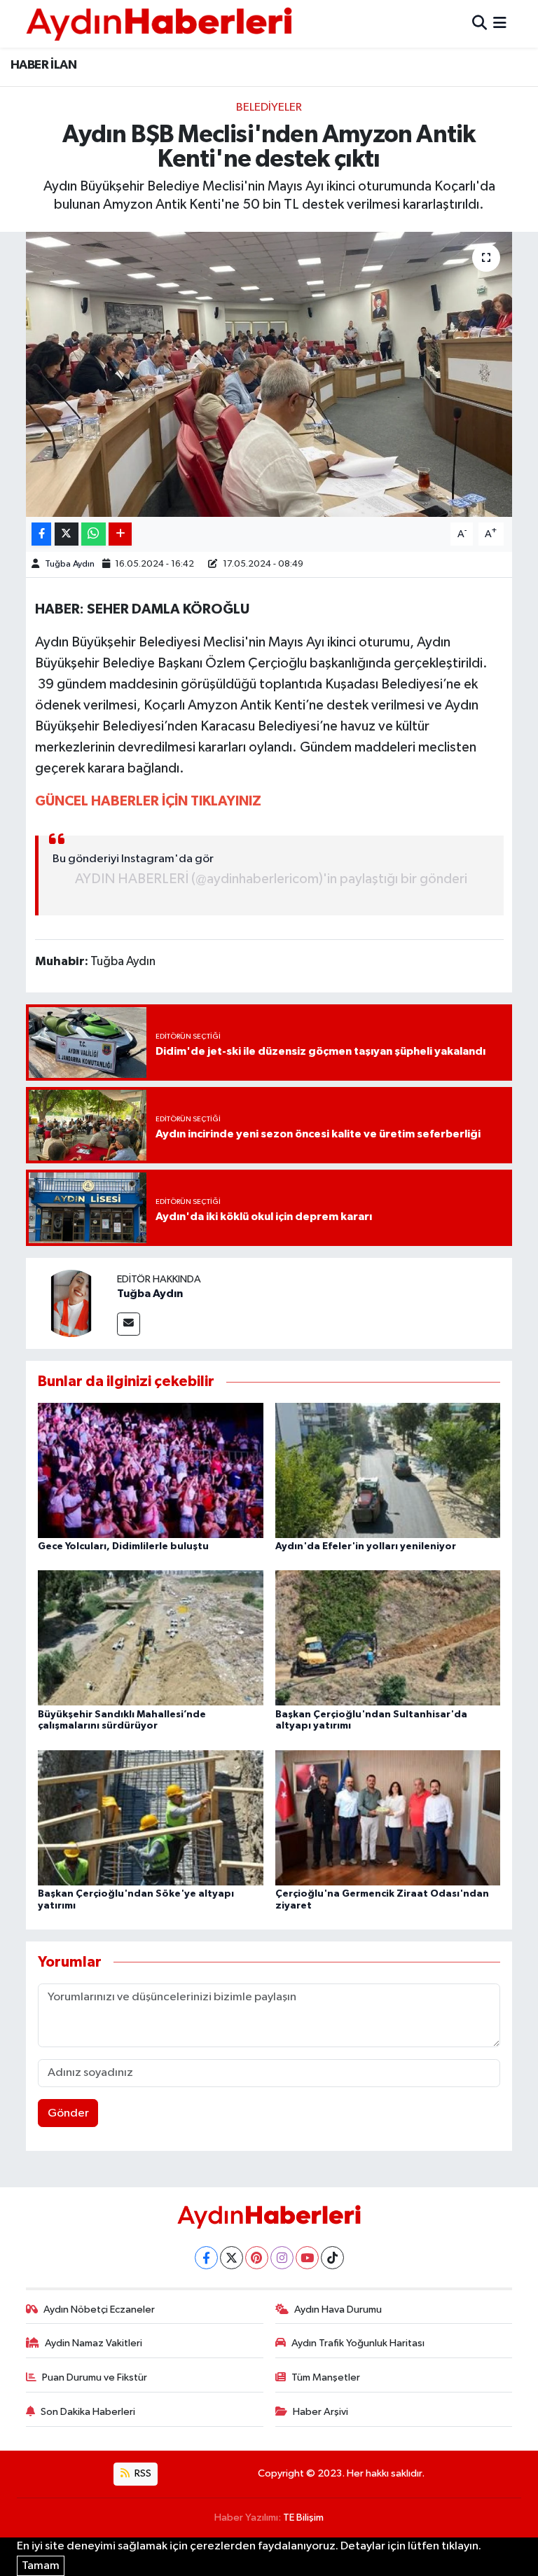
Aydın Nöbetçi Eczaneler (99, 2310)
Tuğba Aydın (70, 564)
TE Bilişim (303, 2518)
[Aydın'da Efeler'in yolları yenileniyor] (388, 1470)
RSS (142, 2473)
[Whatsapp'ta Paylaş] (94, 534)
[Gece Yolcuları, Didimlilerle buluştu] (151, 1470)
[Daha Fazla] (120, 534)
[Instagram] (282, 2258)
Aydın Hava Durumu (338, 2310)
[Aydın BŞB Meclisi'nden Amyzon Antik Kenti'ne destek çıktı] (269, 374)
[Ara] (480, 23)
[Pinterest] (257, 2258)
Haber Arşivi (320, 2412)
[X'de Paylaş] (67, 534)
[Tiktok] (332, 2258)
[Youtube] (307, 2258)
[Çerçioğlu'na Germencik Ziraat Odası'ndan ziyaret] (388, 1817)
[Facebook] (206, 2258)
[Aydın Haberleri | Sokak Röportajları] (159, 23)
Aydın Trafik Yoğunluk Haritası (358, 2343)
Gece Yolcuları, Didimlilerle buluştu (123, 1546)
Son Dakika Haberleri (88, 2412)
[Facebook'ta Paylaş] (41, 534)
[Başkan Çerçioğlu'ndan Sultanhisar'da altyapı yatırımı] (388, 1638)
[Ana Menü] (500, 23)
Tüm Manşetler (326, 2377)
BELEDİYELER (269, 108)
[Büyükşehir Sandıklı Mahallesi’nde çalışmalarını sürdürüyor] (151, 1638)
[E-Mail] (129, 1324)
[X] (232, 2258)
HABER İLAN (43, 65)
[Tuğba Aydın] (71, 1303)
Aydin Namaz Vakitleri (94, 2343)
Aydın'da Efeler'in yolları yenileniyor (366, 1546)
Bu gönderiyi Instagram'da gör (133, 859)
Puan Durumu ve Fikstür (95, 2377)
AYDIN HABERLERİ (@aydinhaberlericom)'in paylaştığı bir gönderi (271, 879)
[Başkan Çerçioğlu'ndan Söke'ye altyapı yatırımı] (151, 1817)
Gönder (68, 2113)
